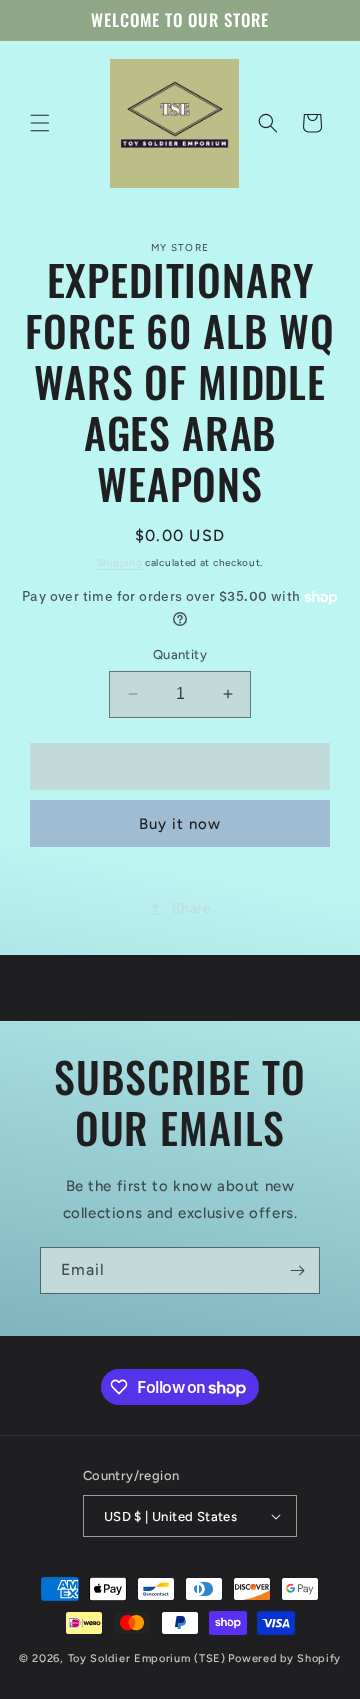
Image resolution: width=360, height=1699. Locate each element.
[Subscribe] (297, 1270)
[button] (40, 123)
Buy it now (180, 824)
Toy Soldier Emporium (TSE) (147, 1658)
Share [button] (192, 908)
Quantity (180, 654)
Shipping (120, 562)
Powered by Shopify (284, 1658)
